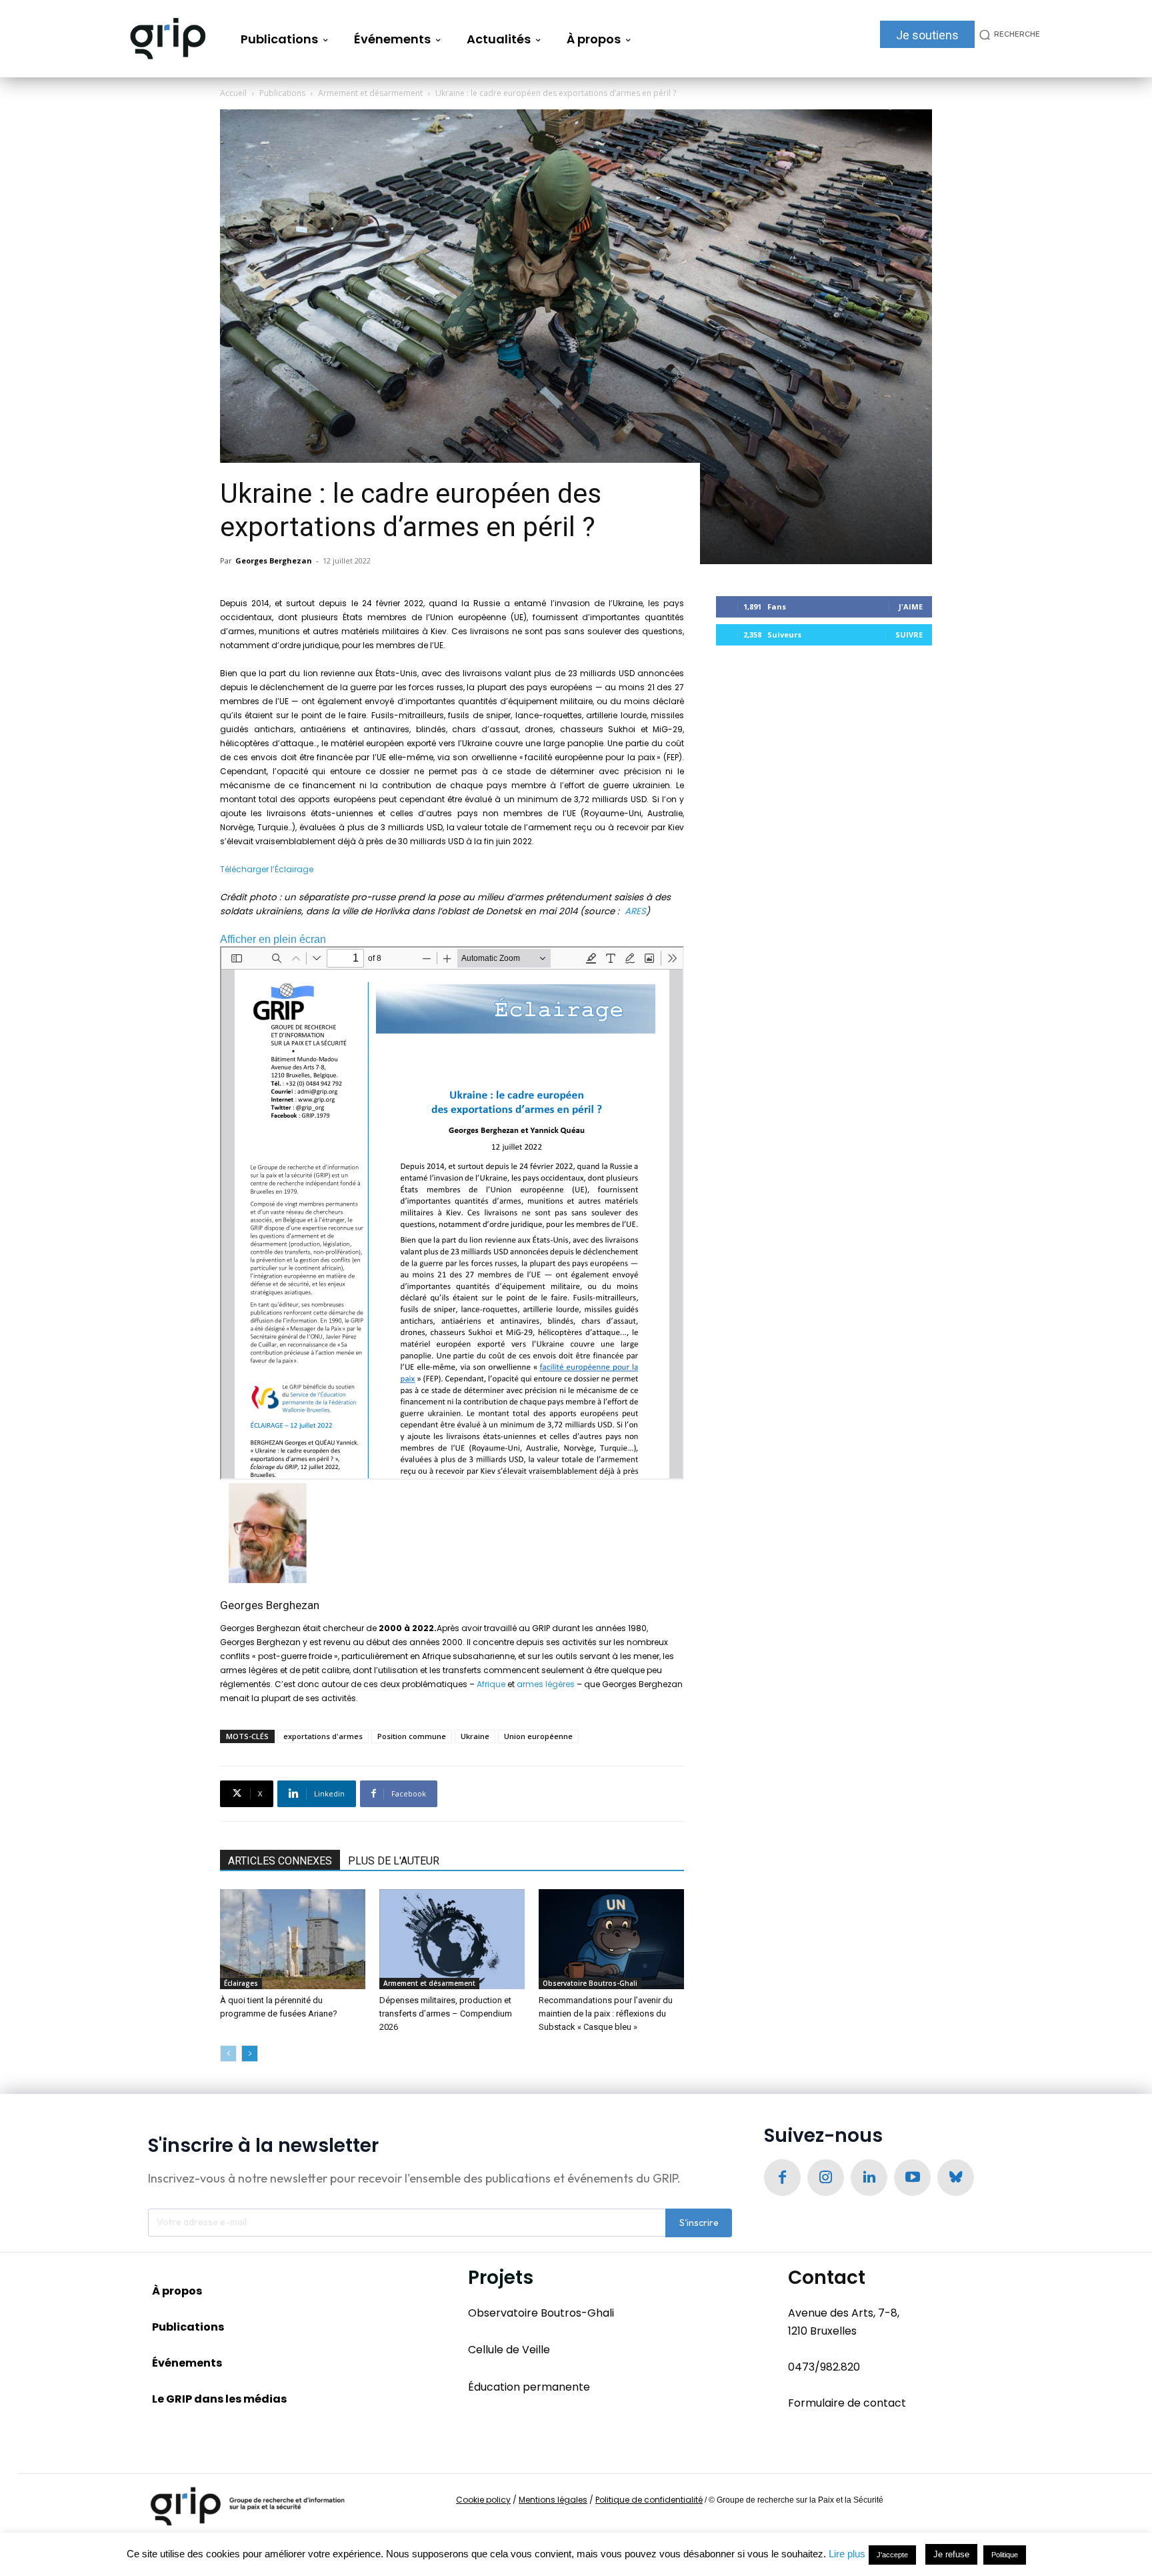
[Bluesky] (956, 2178)
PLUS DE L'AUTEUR (394, 1861)
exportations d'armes (323, 1736)
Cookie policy (483, 2500)
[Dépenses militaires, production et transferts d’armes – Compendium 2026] (452, 1939)
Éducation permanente (529, 2387)
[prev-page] (228, 2054)
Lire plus (847, 2554)
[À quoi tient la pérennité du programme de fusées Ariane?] (293, 1939)
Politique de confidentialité (649, 2500)
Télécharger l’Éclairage (267, 869)
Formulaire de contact (847, 2403)
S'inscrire (699, 2223)
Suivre (909, 634)
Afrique (491, 1684)
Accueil (233, 93)
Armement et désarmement (370, 93)
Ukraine (475, 1736)
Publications (282, 93)
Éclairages (241, 1983)
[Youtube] (912, 2178)
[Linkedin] (869, 2178)
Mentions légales (553, 2500)
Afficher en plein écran (273, 939)
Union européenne (538, 1736)
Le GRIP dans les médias (219, 2399)
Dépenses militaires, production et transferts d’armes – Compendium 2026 (446, 2014)
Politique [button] (1005, 2555)
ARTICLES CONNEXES (280, 1861)
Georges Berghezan (274, 560)
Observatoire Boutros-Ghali (590, 1983)
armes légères (546, 1684)
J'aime (911, 606)
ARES (635, 911)
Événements (187, 2363)
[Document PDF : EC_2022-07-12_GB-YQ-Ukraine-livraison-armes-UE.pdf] (452, 1213)
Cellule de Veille (509, 2350)
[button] (1007, 34)
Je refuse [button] (951, 2554)
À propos (177, 2291)
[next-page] (250, 2054)
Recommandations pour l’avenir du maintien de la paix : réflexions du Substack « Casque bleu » (606, 2014)
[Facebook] (782, 2178)
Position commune (412, 1736)
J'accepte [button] (892, 2555)
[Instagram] (826, 2178)
